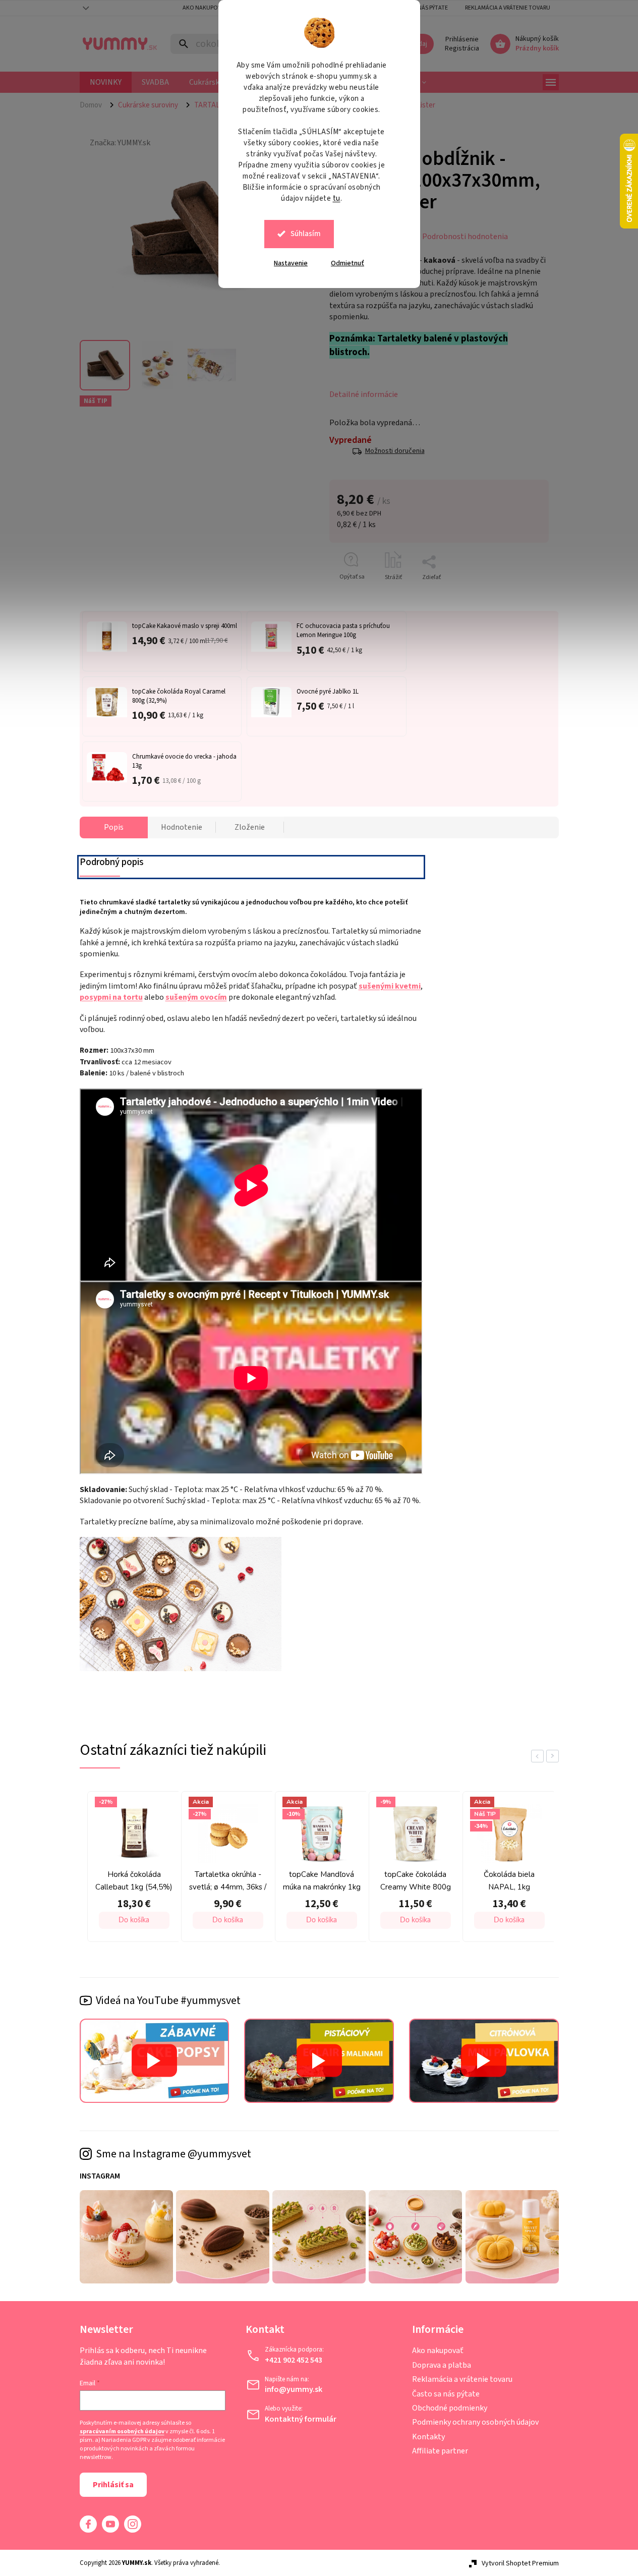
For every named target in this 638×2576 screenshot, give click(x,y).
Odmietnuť (347, 263)
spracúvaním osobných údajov (122, 2432)
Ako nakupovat (205, 8)
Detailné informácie (364, 394)
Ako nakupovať (438, 2351)
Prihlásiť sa (113, 2485)
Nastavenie (291, 263)
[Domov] (95, 105)
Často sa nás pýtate (446, 2394)
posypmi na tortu (111, 997)
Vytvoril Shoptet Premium (520, 2563)
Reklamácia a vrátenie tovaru (508, 8)
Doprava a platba (442, 2365)
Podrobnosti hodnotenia (465, 237)
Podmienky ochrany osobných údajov (475, 2422)
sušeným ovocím (196, 997)
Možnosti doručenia (395, 451)
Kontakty (428, 2437)
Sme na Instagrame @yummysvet (173, 2154)
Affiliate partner (440, 2451)
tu (337, 198)
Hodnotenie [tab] (182, 827)
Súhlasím (306, 234)
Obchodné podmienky (450, 2408)
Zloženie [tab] (250, 827)
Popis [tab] (114, 827)
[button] (85, 1920)
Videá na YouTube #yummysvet (168, 2000)
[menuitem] (106, 82)
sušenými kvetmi (390, 986)
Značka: (120, 143)
